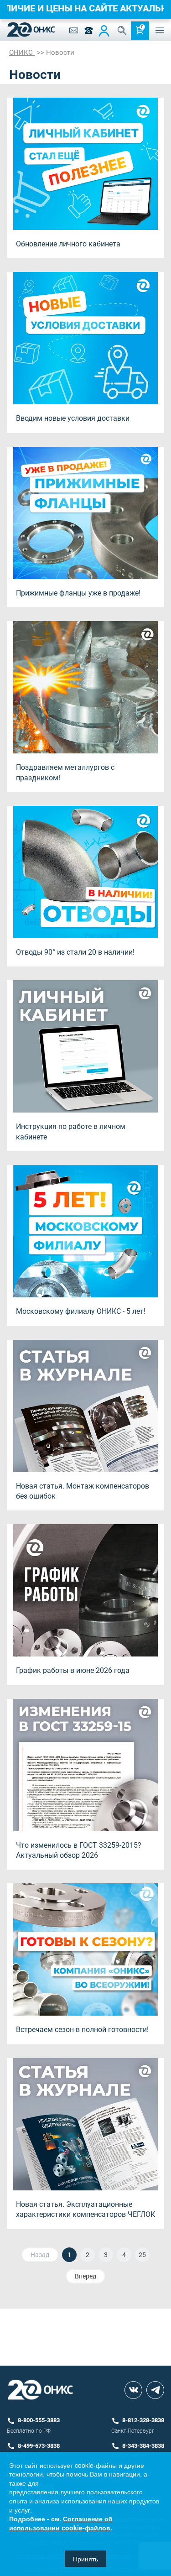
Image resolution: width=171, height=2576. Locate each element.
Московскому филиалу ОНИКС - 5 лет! (81, 1311)
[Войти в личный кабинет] (104, 31)
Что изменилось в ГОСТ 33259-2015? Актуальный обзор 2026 (79, 1850)
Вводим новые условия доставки (73, 418)
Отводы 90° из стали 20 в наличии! (75, 952)
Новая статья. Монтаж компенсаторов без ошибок (83, 1491)
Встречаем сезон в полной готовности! (82, 2030)
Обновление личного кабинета (68, 244)
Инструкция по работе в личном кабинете (71, 1131)
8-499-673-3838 (39, 2446)
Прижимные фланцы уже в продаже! (78, 593)
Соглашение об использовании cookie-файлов (61, 2523)
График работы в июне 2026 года (73, 1670)
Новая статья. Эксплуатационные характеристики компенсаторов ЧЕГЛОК (85, 2209)
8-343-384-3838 (143, 2446)
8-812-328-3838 (143, 2420)
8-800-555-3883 (39, 2420)
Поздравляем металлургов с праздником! (65, 772)
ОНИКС (22, 52)
